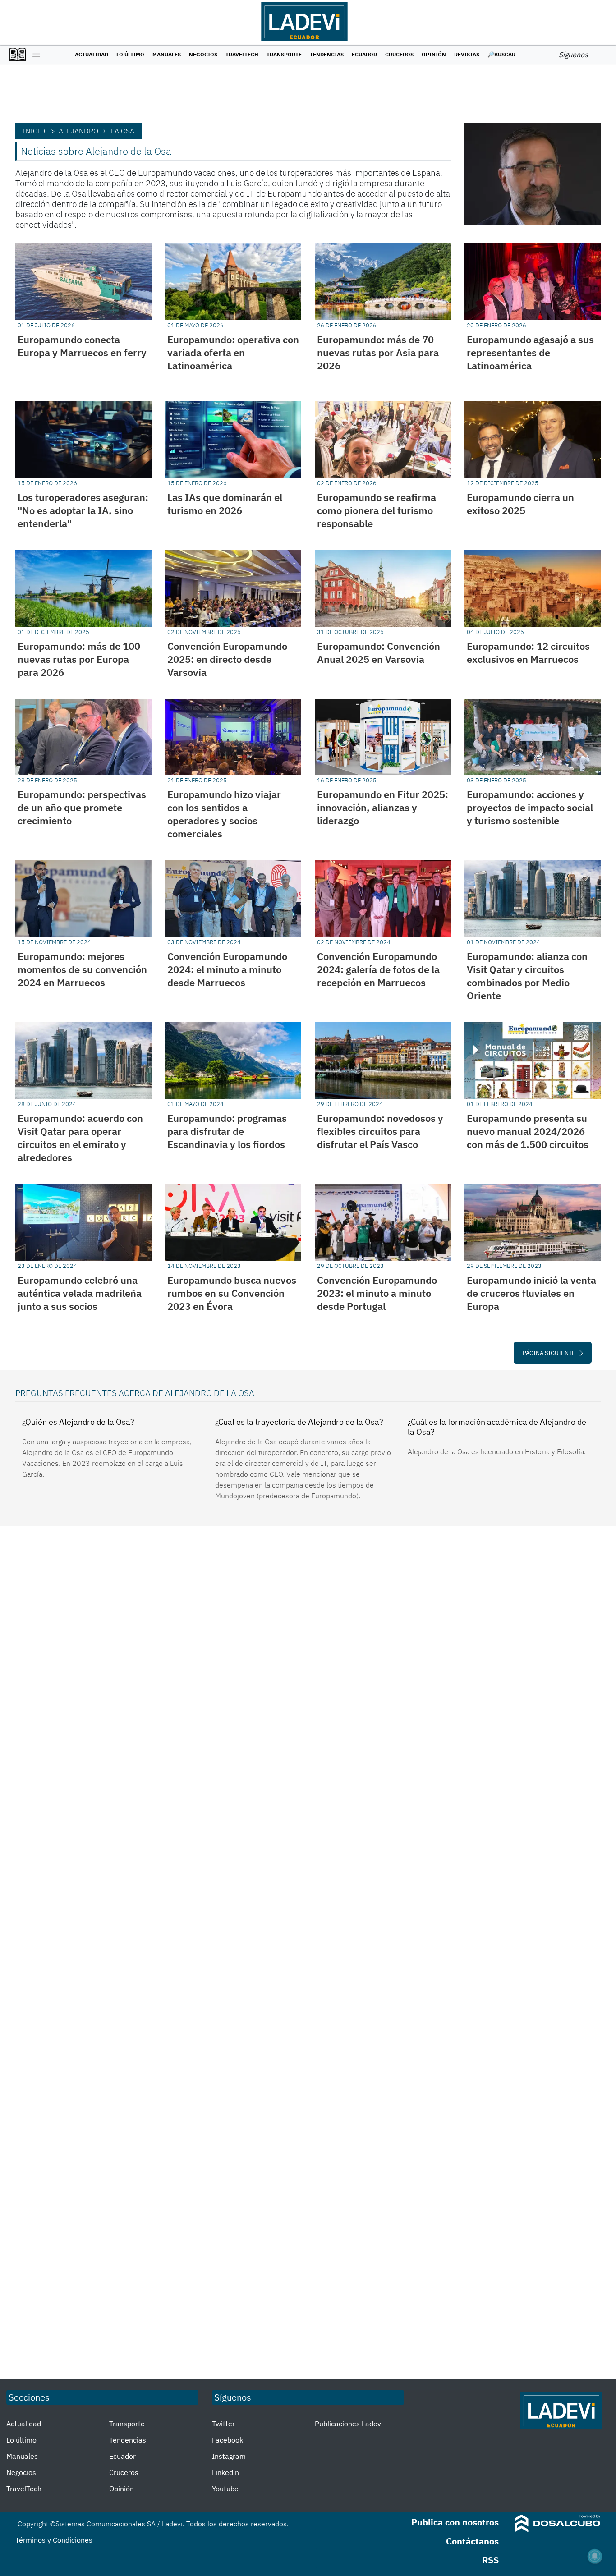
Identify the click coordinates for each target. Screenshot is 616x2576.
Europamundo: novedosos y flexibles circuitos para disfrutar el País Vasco (380, 1131)
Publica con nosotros (455, 2522)
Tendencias (327, 54)
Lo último (130, 54)
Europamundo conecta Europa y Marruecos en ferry (82, 346)
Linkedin (225, 2472)
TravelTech (242, 54)
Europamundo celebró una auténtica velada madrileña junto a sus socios (80, 1293)
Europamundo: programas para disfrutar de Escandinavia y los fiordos (227, 1131)
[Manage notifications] (595, 2556)
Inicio (34, 131)
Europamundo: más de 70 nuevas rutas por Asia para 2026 (378, 352)
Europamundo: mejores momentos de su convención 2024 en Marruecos (82, 969)
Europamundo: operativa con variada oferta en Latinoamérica (233, 352)
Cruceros (399, 54)
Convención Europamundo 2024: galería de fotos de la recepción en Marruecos (378, 969)
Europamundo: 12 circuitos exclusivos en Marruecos (528, 652)
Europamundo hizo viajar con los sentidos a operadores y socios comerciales (224, 814)
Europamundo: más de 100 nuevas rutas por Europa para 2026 (79, 659)
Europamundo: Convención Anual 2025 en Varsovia (379, 652)
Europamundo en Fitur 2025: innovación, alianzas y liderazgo (383, 807)
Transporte (284, 54)
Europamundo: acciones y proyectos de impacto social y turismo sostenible (530, 807)
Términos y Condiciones (54, 2540)
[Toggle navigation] (34, 55)
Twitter (223, 2424)
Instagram (229, 2456)
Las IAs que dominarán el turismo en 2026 (225, 504)
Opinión (434, 54)
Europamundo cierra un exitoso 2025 (520, 504)
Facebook (228, 2440)
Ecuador (364, 54)
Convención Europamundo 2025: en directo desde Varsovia (227, 659)
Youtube (225, 2489)
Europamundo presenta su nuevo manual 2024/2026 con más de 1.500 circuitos (528, 1131)
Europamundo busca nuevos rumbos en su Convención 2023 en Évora (232, 1293)
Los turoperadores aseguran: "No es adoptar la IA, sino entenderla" (83, 510)
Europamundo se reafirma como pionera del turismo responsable (377, 510)
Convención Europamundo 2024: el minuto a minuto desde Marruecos (227, 969)
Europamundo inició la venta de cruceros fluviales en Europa (531, 1293)
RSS (490, 2560)
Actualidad (92, 54)
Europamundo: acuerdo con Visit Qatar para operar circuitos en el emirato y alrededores (80, 1138)
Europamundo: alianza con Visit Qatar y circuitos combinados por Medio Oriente (527, 976)
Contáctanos (472, 2541)
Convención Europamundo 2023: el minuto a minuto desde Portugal (377, 1293)
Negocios (203, 54)
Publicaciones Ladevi (349, 2424)
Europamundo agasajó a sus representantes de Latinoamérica (530, 352)
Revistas (467, 54)
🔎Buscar (501, 54)
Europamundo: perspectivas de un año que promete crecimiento (82, 807)
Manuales (167, 54)
